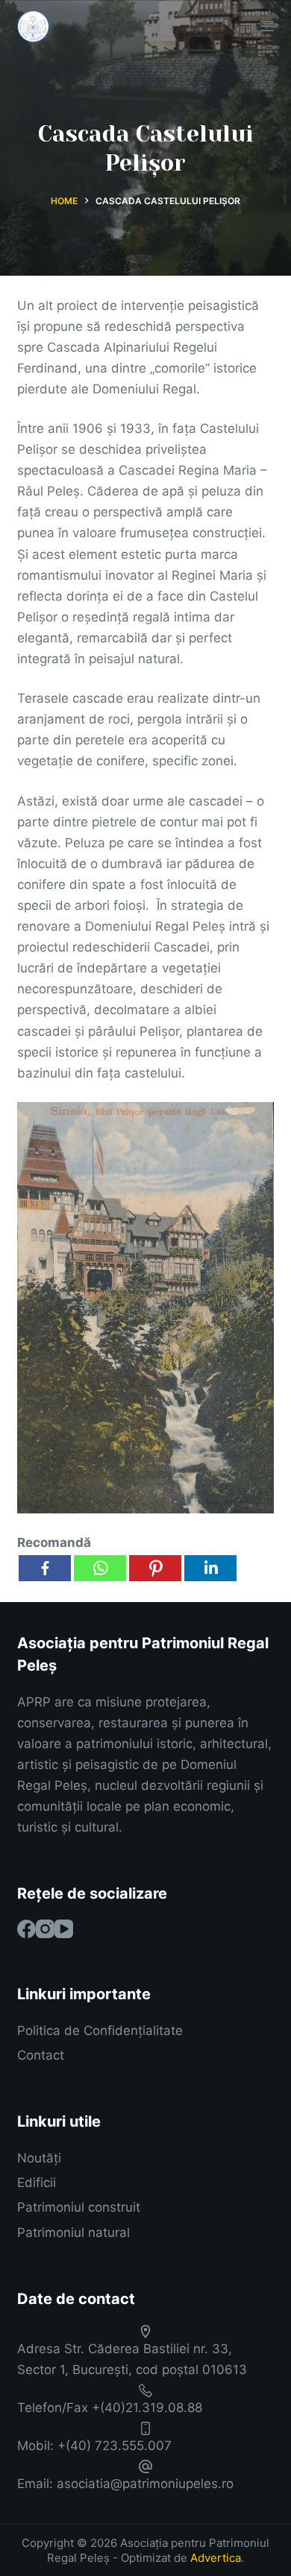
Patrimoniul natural (73, 2232)
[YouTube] (64, 1929)
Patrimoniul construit (79, 2207)
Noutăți (39, 2158)
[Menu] (267, 26)
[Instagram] (45, 1929)
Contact (41, 2055)
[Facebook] (45, 1568)
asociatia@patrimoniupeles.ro (145, 2484)
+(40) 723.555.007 (115, 2446)
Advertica (216, 2558)
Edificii (37, 2183)
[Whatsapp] (100, 1568)
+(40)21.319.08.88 (147, 2408)
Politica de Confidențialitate (100, 2031)
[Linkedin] (210, 1568)
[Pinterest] (155, 1568)
